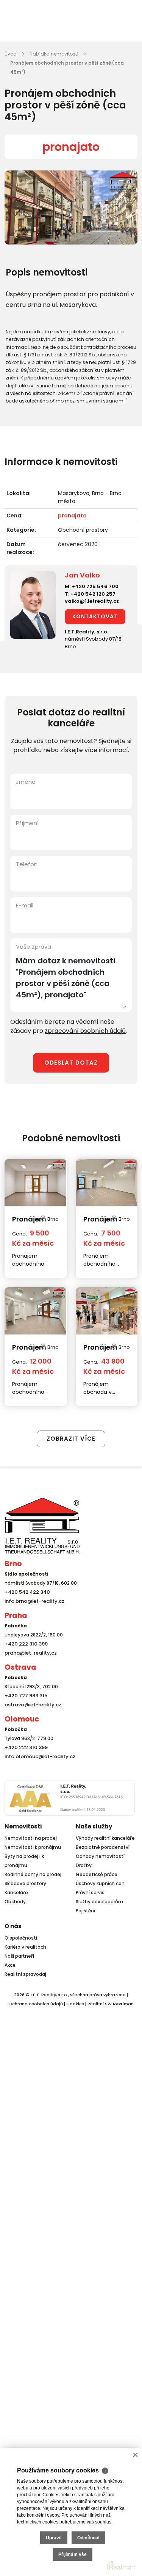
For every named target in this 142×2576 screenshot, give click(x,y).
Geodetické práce (97, 1874)
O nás (13, 1926)
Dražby (84, 1865)
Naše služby (94, 1826)
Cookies (75, 2004)
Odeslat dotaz (71, 1063)
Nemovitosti (23, 1826)
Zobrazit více (71, 1439)
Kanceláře (16, 1893)
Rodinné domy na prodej (33, 1874)
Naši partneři (19, 1956)
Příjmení (27, 823)
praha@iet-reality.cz (29, 1653)
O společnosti (21, 1938)
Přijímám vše (73, 2554)
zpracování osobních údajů (85, 1031)
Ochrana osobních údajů (36, 2004)
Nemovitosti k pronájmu (33, 1847)
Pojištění (85, 1911)
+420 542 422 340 (26, 1592)
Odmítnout (88, 2538)
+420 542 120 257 (93, 594)
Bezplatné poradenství (103, 1847)
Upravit (54, 2538)
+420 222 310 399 (24, 1644)
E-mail (25, 905)
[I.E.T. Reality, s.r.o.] (42, 1525)
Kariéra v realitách (25, 1947)
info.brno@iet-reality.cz (32, 1601)
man (123, 2004)
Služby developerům (99, 1902)
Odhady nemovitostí (100, 1856)
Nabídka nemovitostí (54, 54)
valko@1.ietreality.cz (92, 601)
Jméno (26, 782)
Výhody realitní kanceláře (105, 1838)
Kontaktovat (95, 616)
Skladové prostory (25, 1883)
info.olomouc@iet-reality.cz (37, 1756)
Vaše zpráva (34, 947)
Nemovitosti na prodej (31, 1838)
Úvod (11, 54)
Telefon (27, 864)
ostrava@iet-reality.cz (31, 1705)
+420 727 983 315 (24, 1696)
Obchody (15, 1902)
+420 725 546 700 (95, 586)
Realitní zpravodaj (25, 1974)
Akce (10, 1965)
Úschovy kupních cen (100, 1883)
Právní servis (90, 1893)
